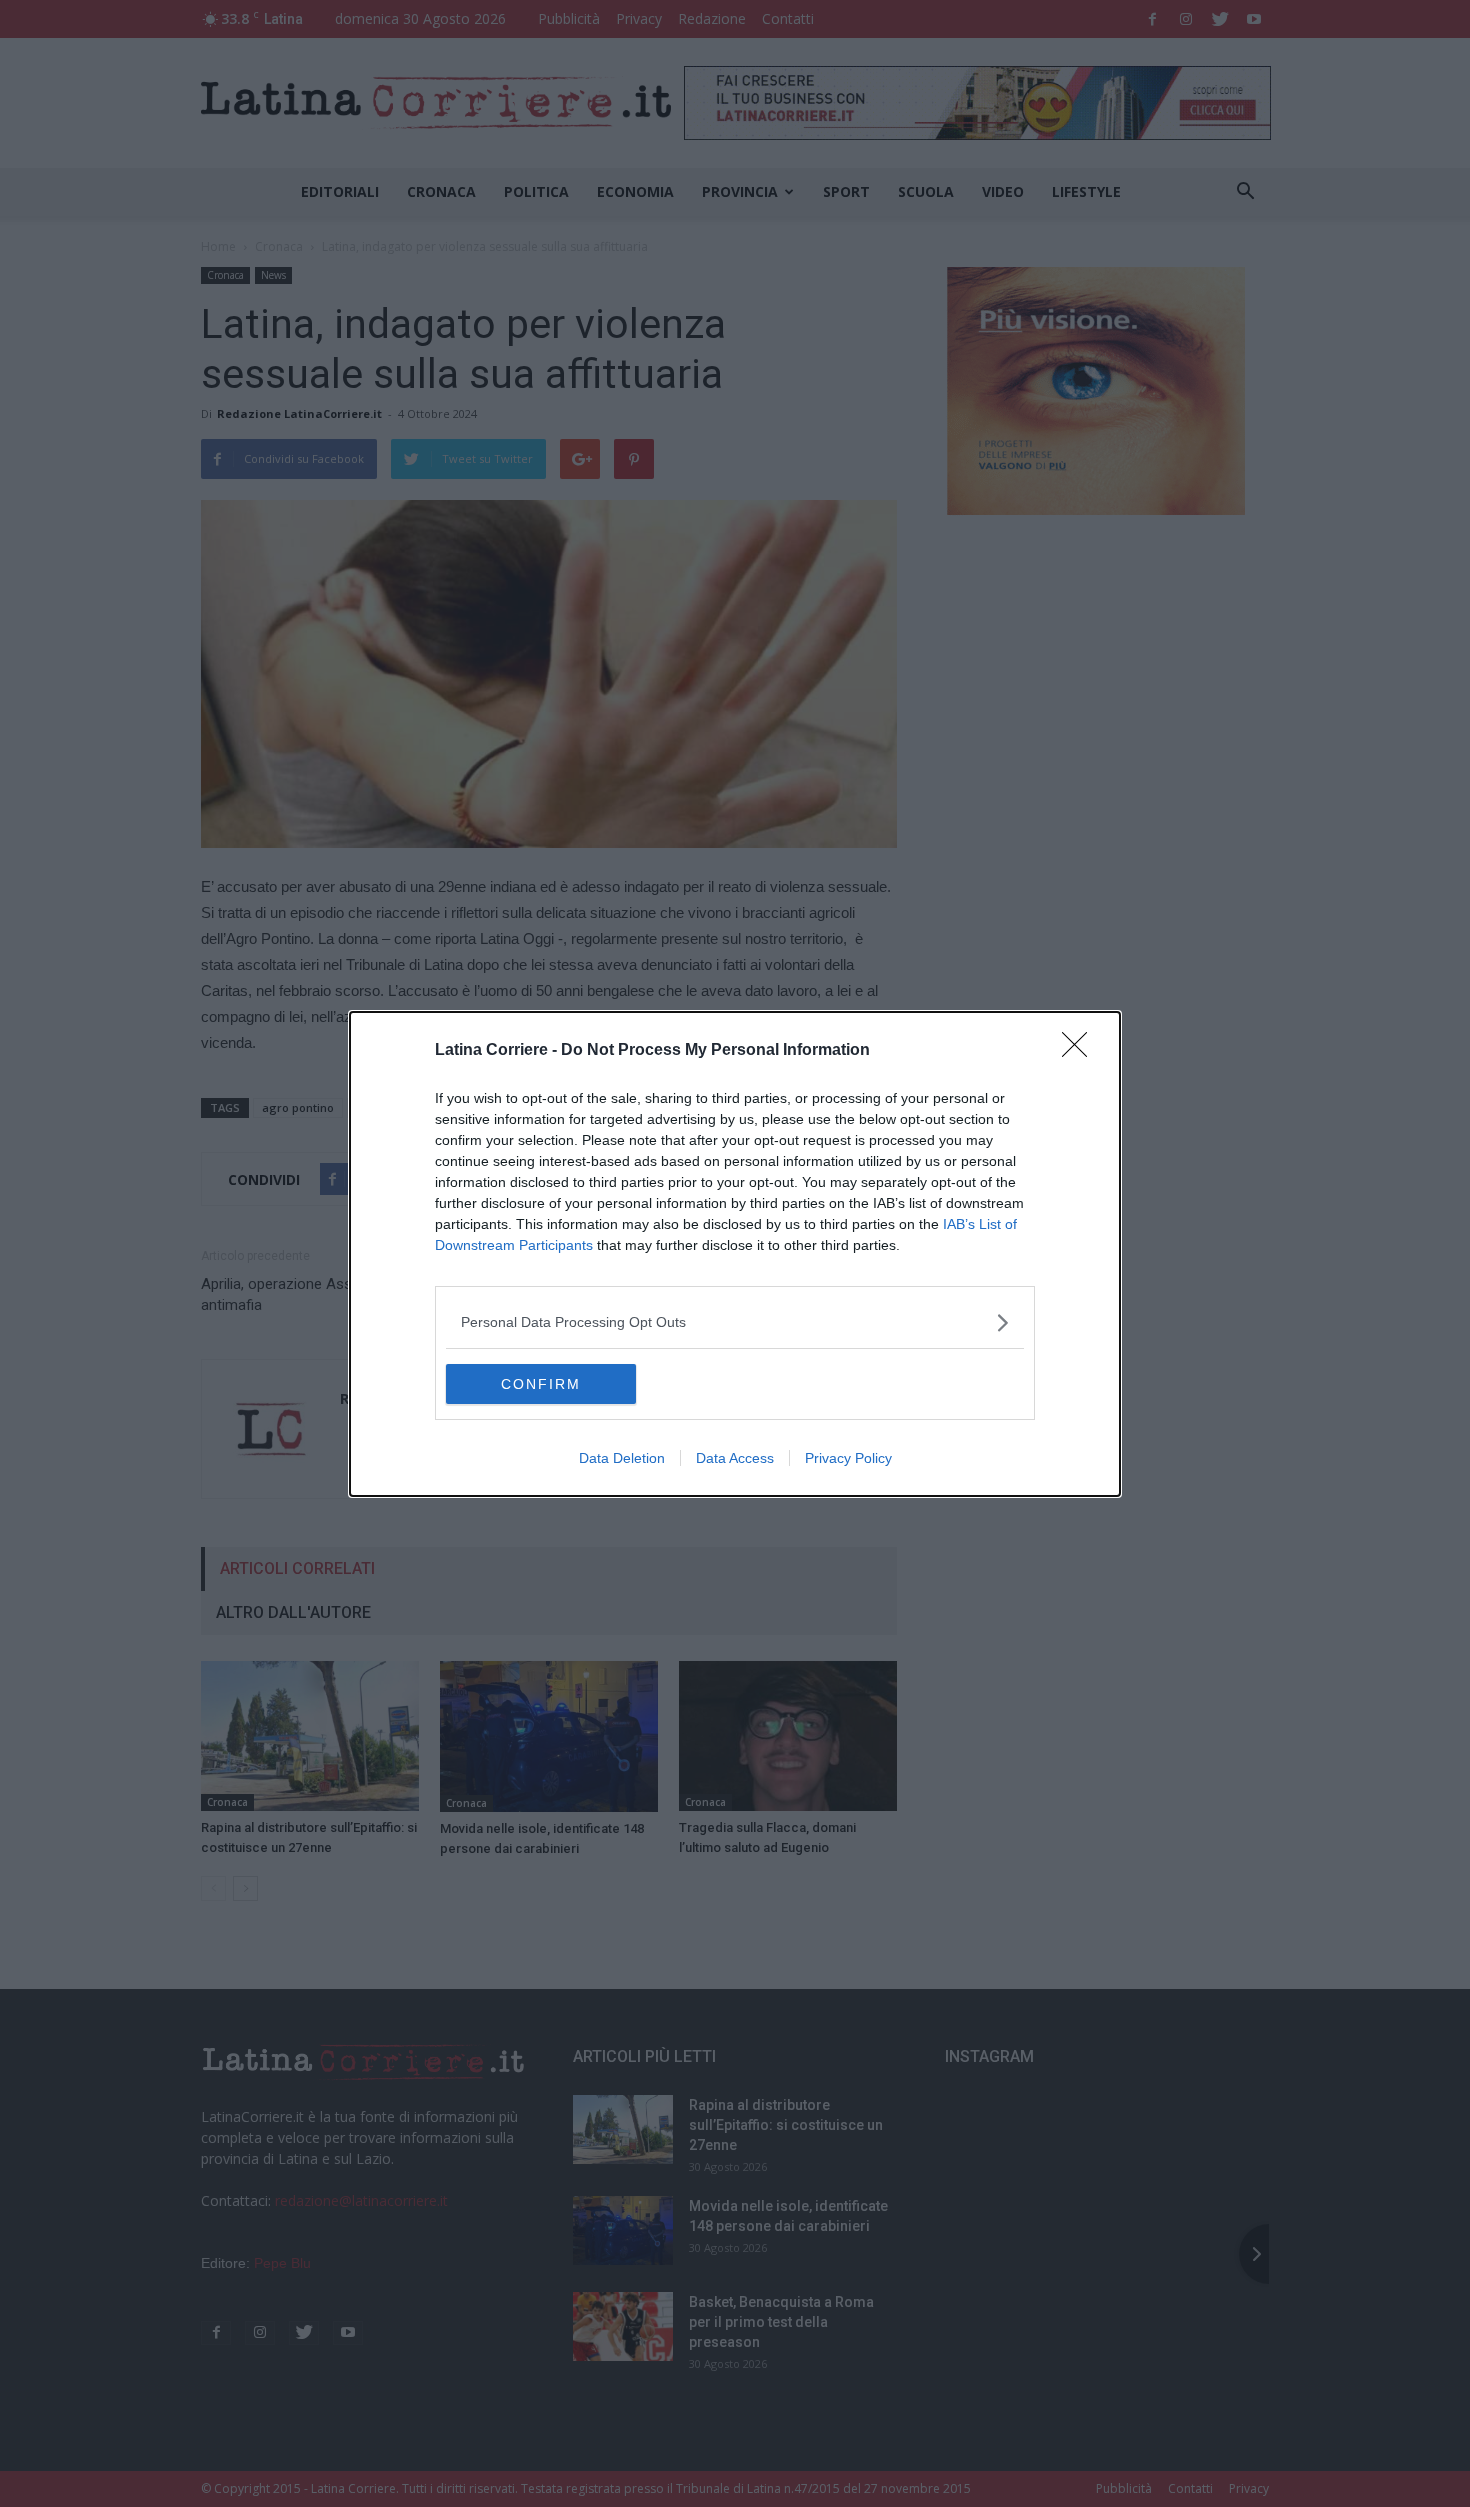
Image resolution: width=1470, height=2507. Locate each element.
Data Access (735, 1458)
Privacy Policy (848, 1458)
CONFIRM (541, 1384)
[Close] (1081, 1051)
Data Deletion (622, 1458)
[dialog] (735, 1254)
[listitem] (735, 1322)
